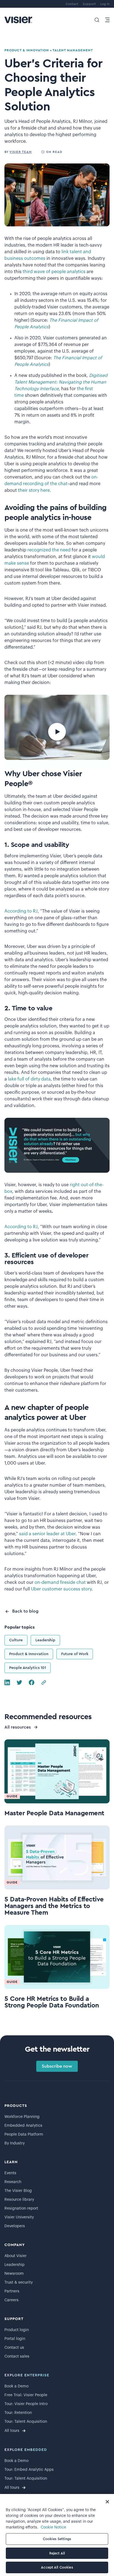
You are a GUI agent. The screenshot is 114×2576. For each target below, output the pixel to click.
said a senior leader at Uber (47, 1534)
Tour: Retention (18, 2413)
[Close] (107, 2502)
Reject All (57, 2553)
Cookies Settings (57, 2539)
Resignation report (21, 2208)
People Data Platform (24, 2134)
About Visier (15, 2256)
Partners (12, 2291)
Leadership (45, 1640)
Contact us (14, 2348)
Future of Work (75, 1654)
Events (10, 2173)
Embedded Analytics (23, 2126)
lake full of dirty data (29, 1079)
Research (13, 2182)
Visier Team (21, 152)
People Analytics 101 (28, 1668)
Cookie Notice (53, 2527)
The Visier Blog (18, 2191)
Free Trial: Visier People (26, 2395)
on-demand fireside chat (60, 1582)
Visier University (19, 2217)
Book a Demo (16, 2386)
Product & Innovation (29, 1654)
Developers (15, 2226)
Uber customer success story (61, 1589)
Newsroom (14, 2274)
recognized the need (49, 550)
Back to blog (25, 1611)
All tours (12, 2431)
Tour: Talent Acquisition (26, 2422)
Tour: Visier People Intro (26, 2404)
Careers (11, 2300)
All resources (18, 1727)
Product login (17, 2330)
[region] (57, 2535)
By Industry (15, 2143)
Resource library (19, 2200)
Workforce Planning (22, 2117)
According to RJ (21, 911)
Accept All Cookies (57, 2567)
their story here (34, 490)
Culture (16, 1640)
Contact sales (17, 2356)
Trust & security (19, 2282)
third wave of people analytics (54, 272)
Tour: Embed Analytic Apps (29, 2470)
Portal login (15, 2339)
